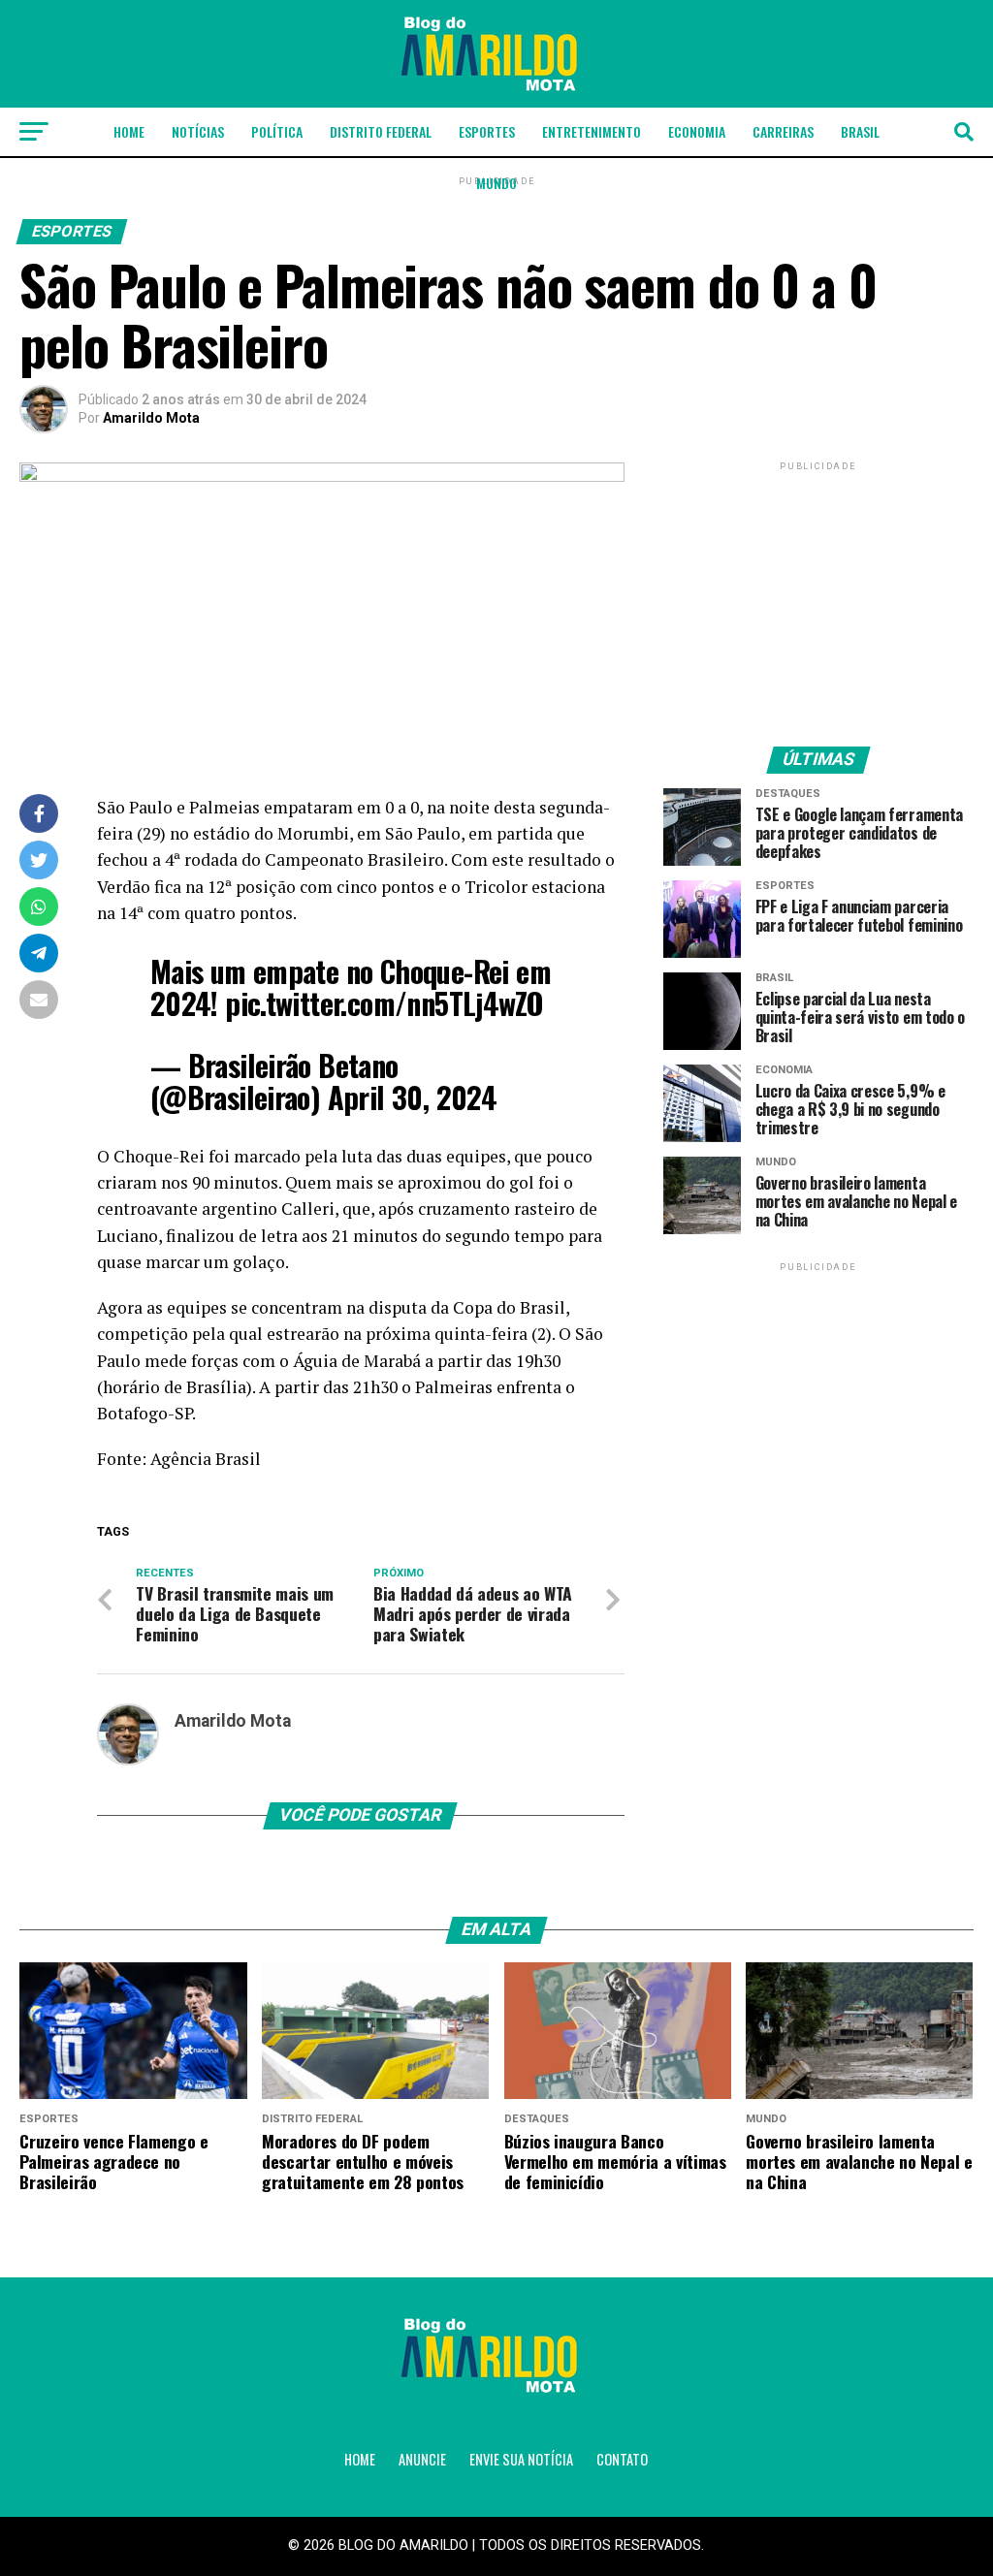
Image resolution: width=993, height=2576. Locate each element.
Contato (622, 2459)
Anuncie (422, 2459)
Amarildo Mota (151, 418)
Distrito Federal (381, 131)
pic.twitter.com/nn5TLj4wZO (384, 1003)
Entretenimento (592, 131)
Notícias (198, 131)
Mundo (496, 183)
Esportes (487, 131)
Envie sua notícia (521, 2459)
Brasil (860, 131)
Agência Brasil (206, 1459)
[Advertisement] (818, 596)
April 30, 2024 (413, 1097)
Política (277, 131)
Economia (697, 131)
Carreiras (783, 131)
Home (129, 131)
